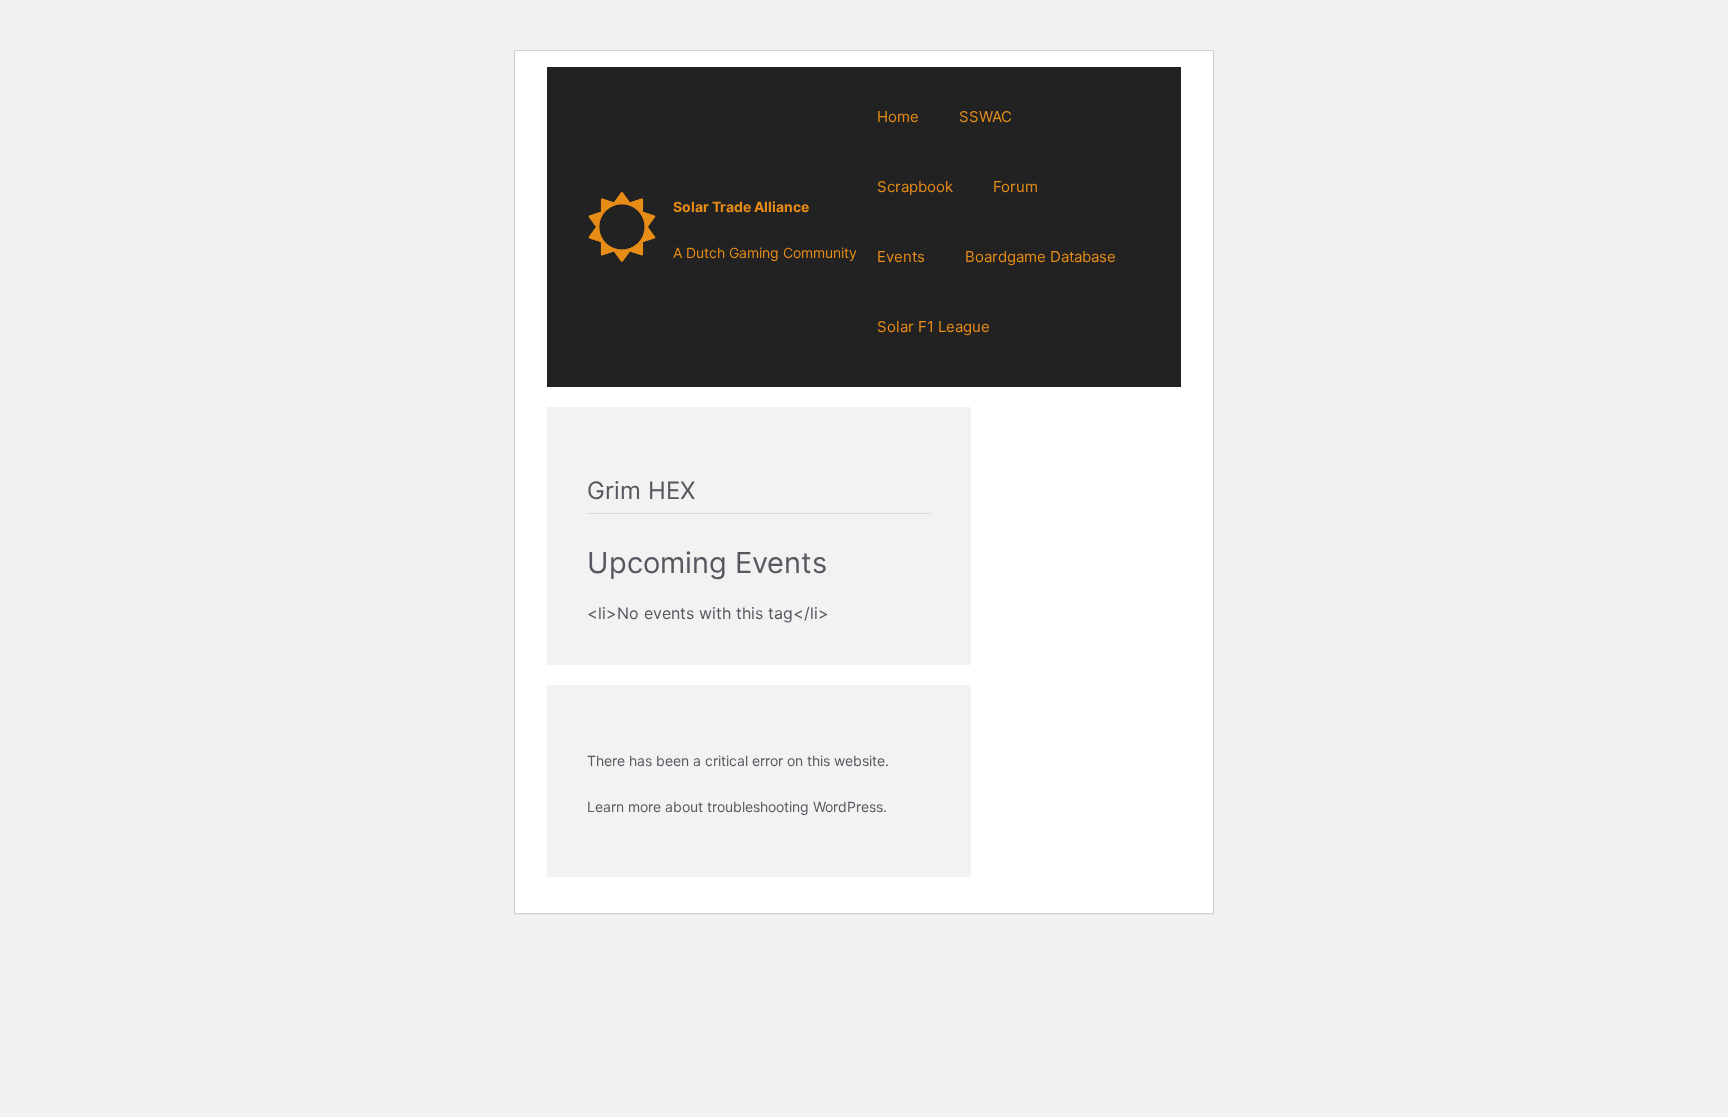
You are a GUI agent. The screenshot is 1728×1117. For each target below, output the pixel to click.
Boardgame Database (1040, 256)
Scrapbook (915, 186)
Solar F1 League (933, 326)
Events (901, 256)
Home (898, 116)
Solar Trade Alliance (741, 206)
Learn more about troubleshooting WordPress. (737, 806)
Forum (1015, 186)
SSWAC (985, 116)
